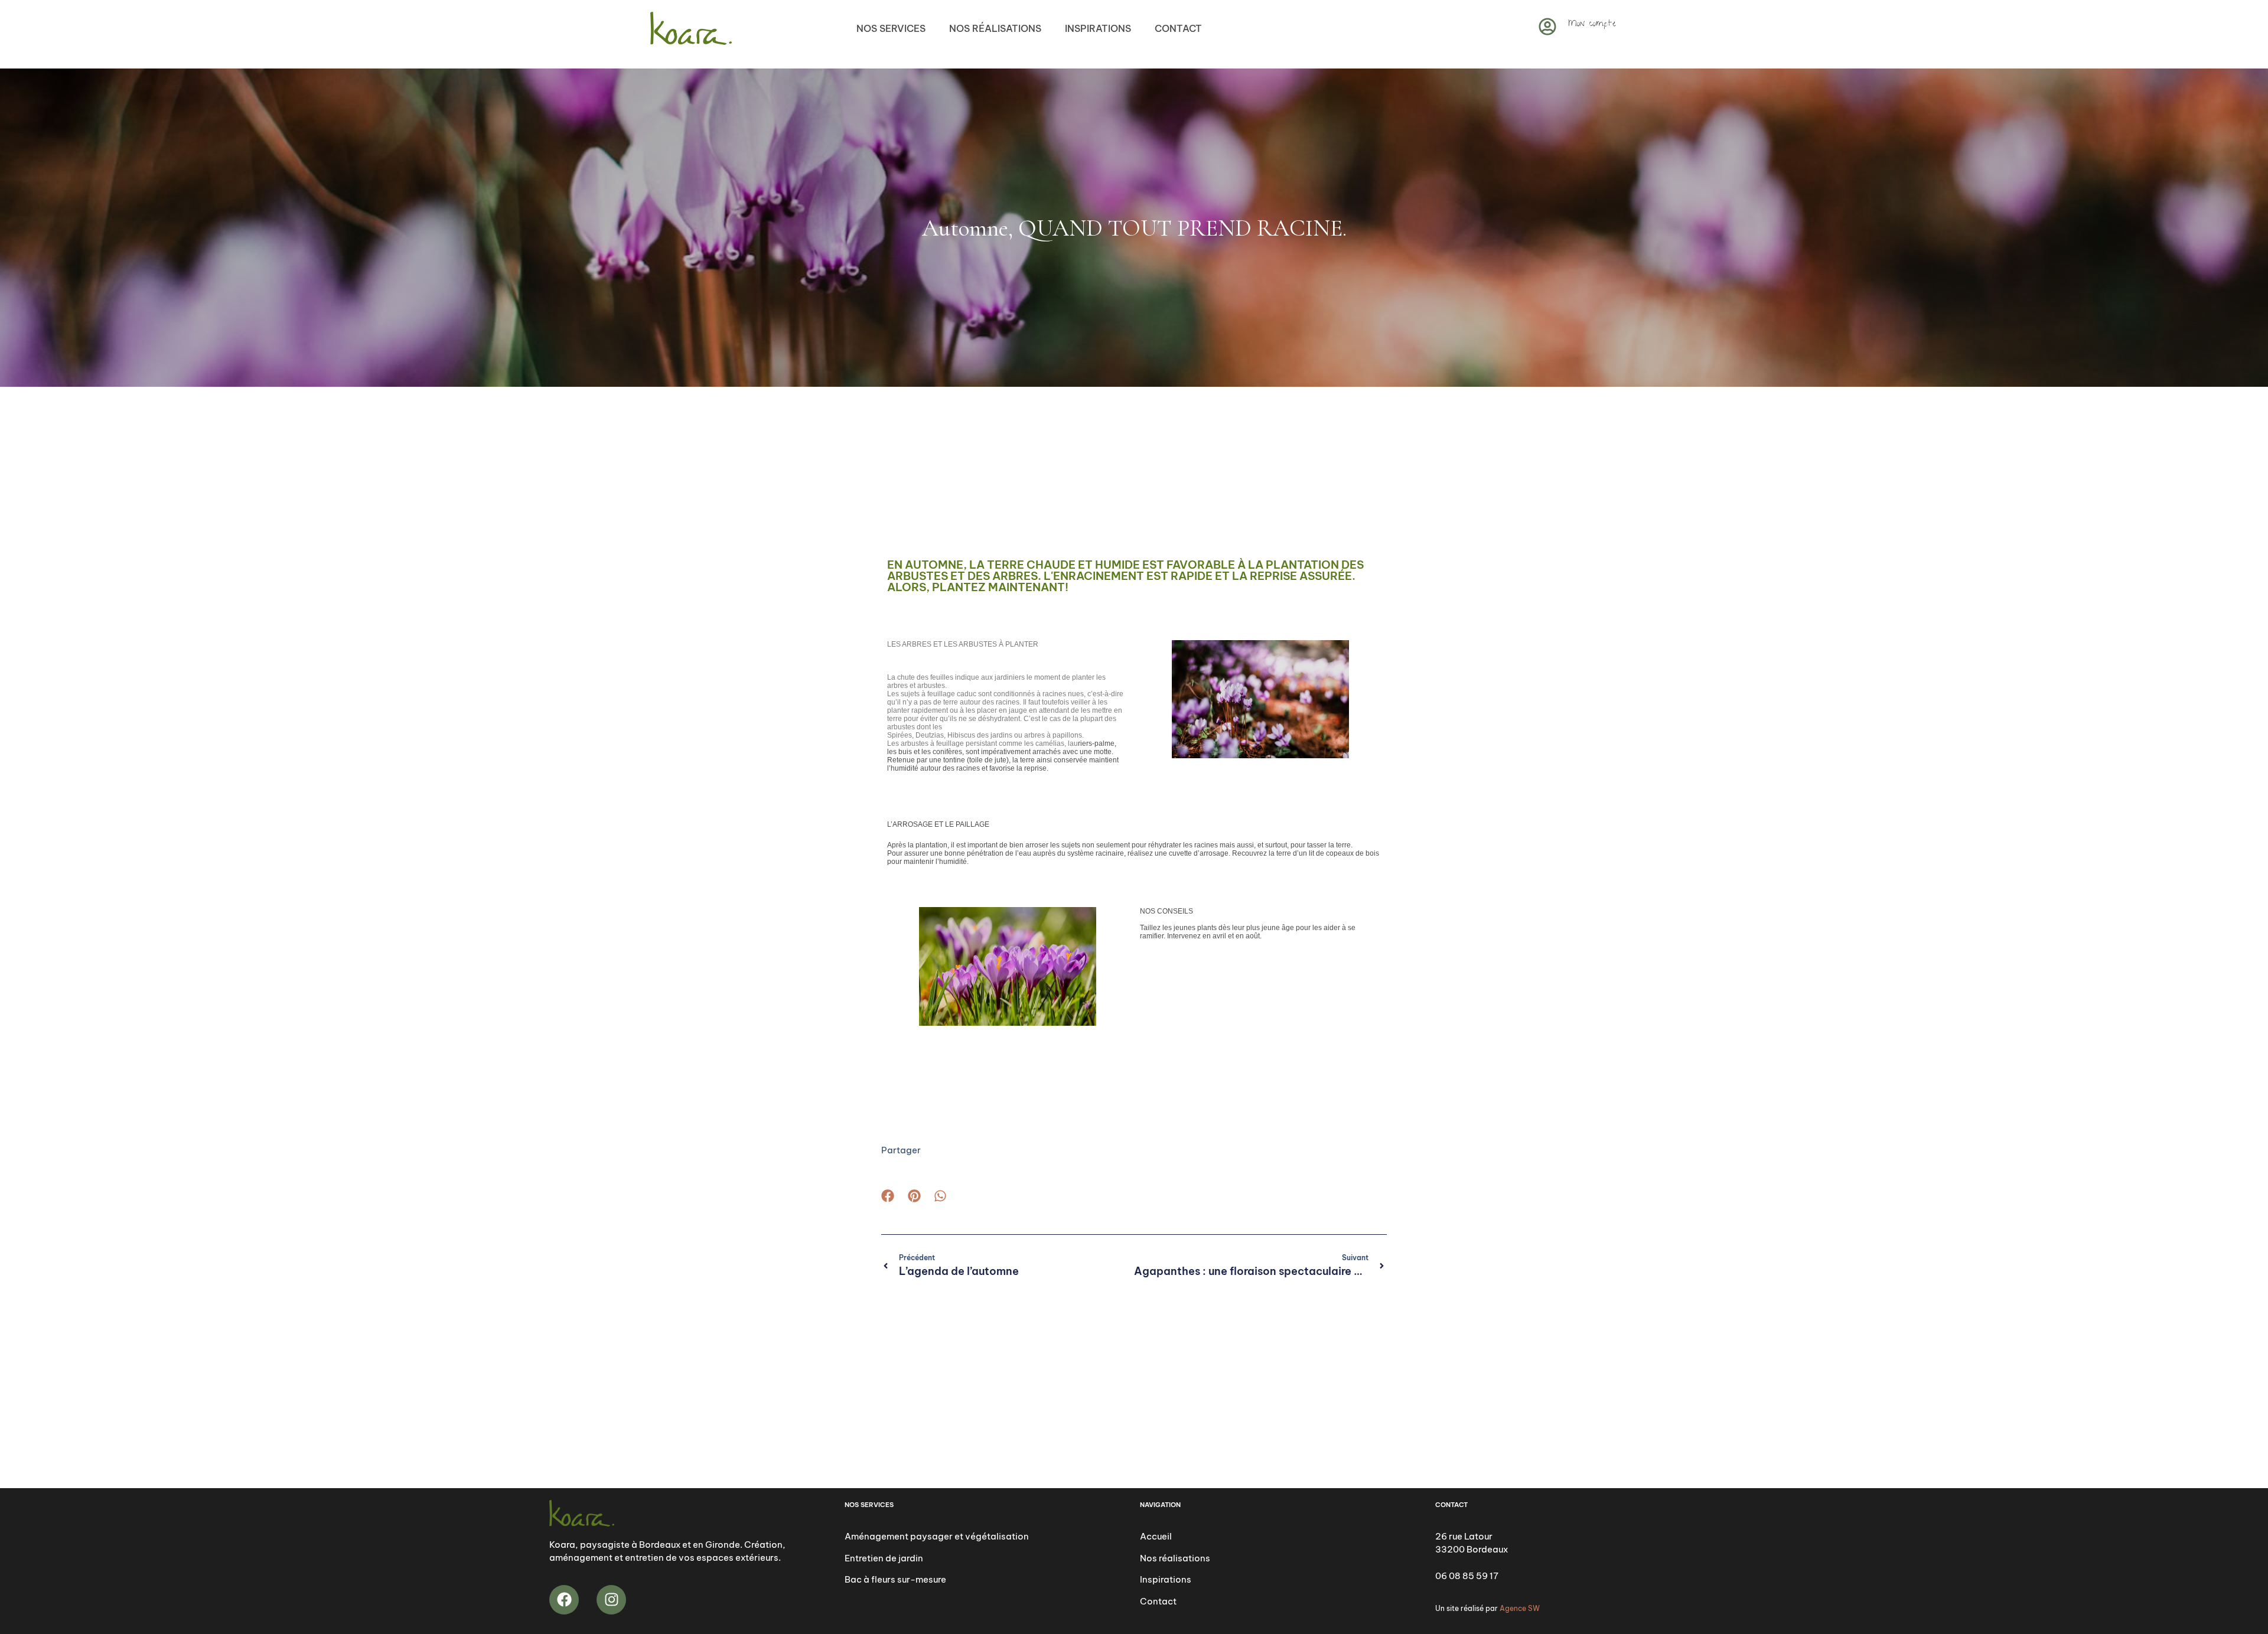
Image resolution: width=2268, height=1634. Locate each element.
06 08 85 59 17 (1467, 1576)
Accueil (1156, 1536)
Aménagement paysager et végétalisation (937, 1536)
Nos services (891, 28)
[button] (888, 1196)
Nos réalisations (995, 28)
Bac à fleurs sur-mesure (895, 1579)
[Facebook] (564, 1600)
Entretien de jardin (884, 1558)
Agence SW (1520, 1608)
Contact (1178, 28)
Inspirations (1098, 28)
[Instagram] (611, 1600)
